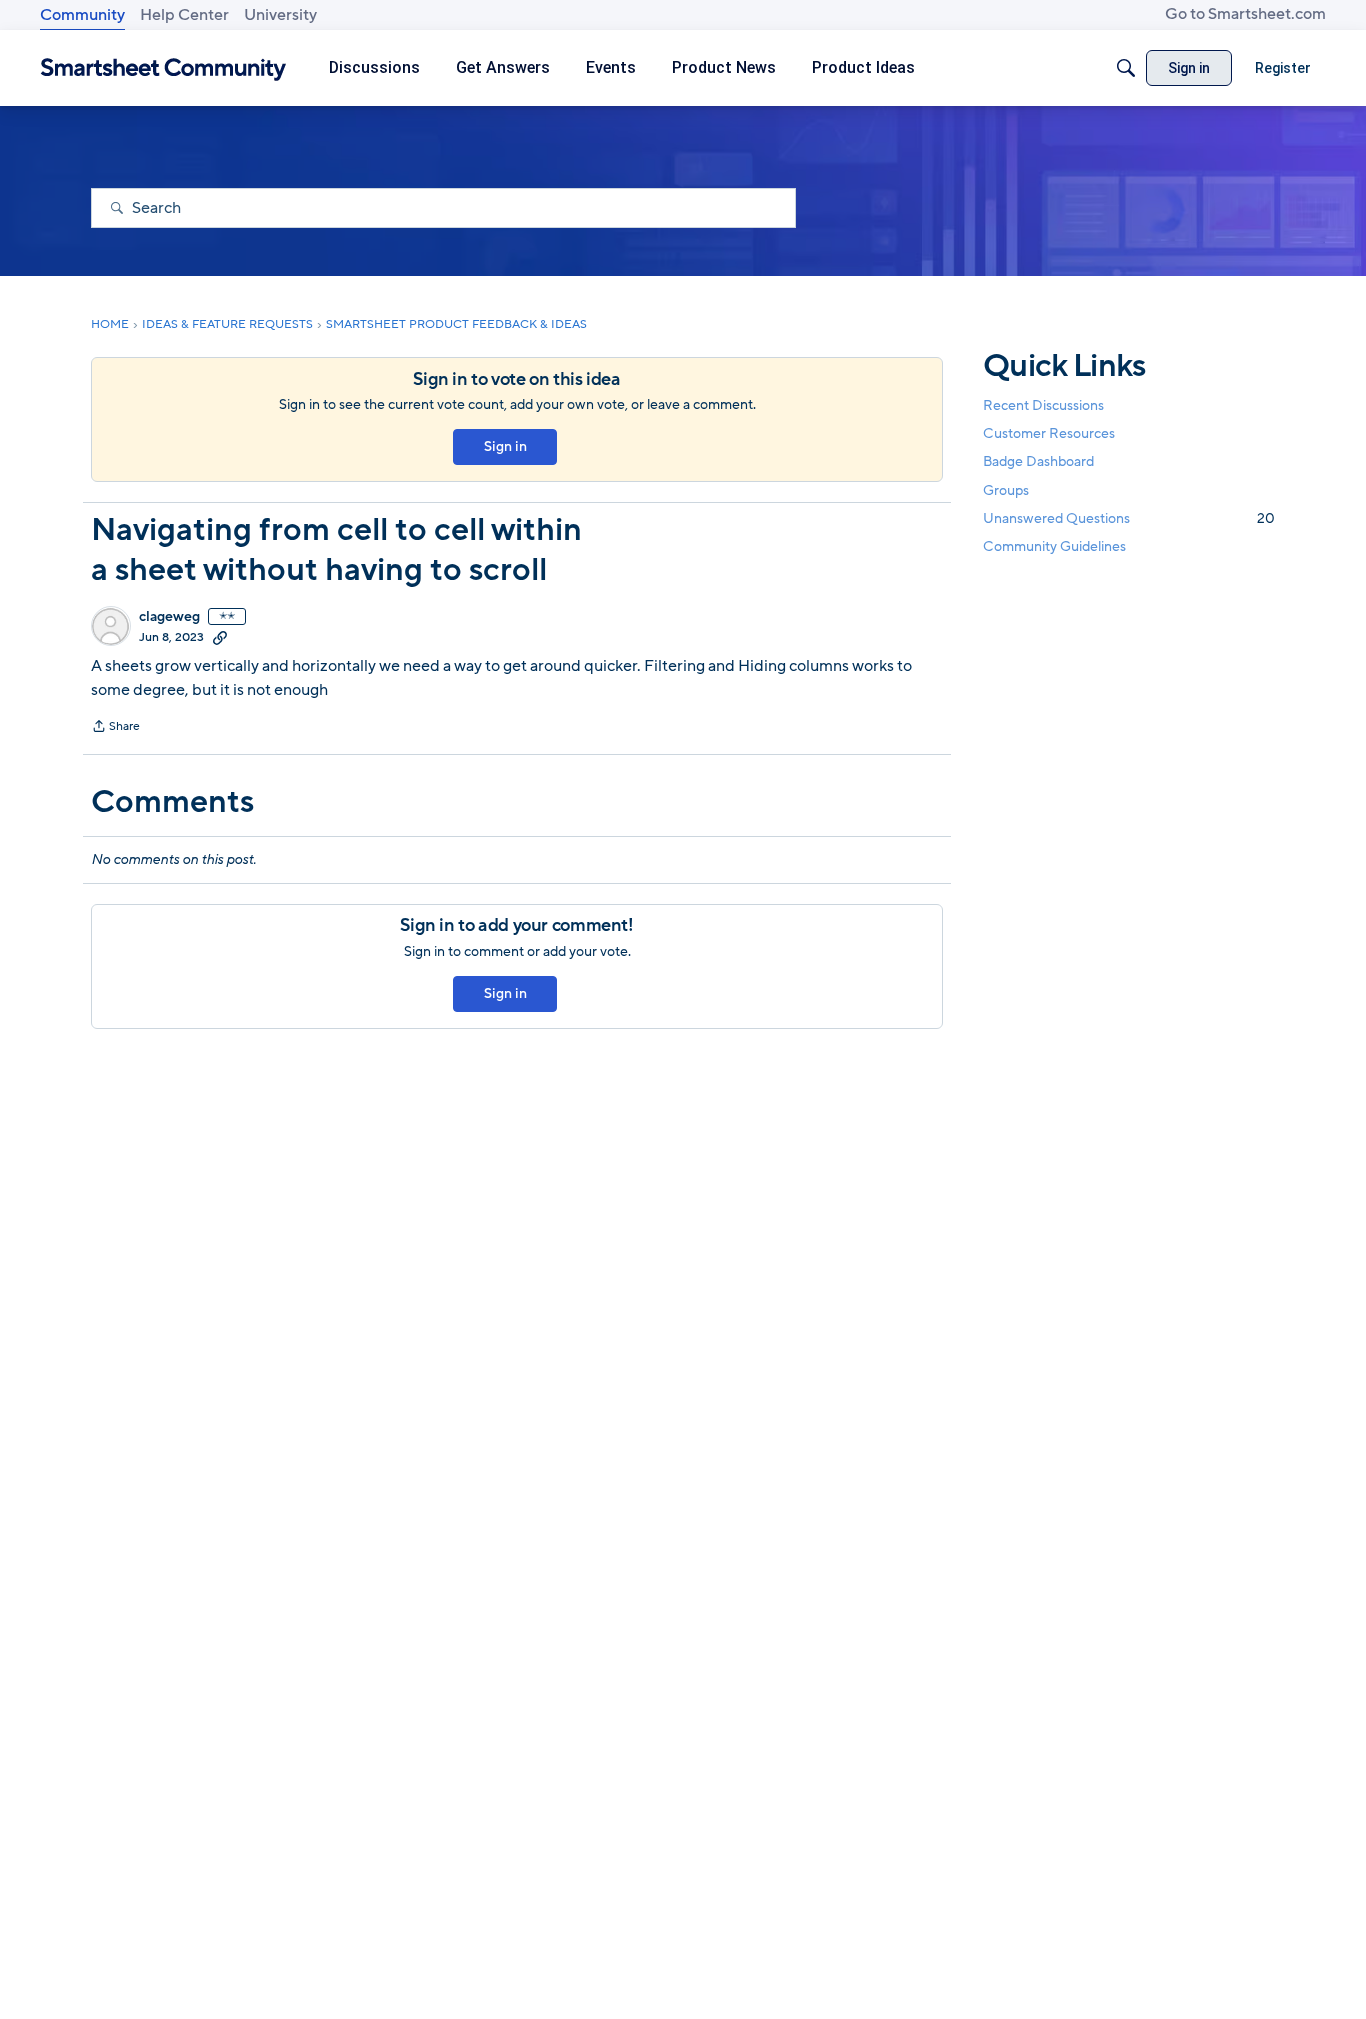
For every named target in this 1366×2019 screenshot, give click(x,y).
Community (82, 15)
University (280, 15)
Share (115, 728)
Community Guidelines (1054, 546)
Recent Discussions (1043, 405)
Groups (1006, 490)
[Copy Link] (220, 637)
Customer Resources (1049, 433)
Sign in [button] (505, 446)
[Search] (1126, 68)
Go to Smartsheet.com (1245, 14)
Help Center (184, 15)
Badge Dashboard (1038, 461)
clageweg (169, 617)
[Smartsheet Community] (163, 68)
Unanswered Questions (1129, 518)
